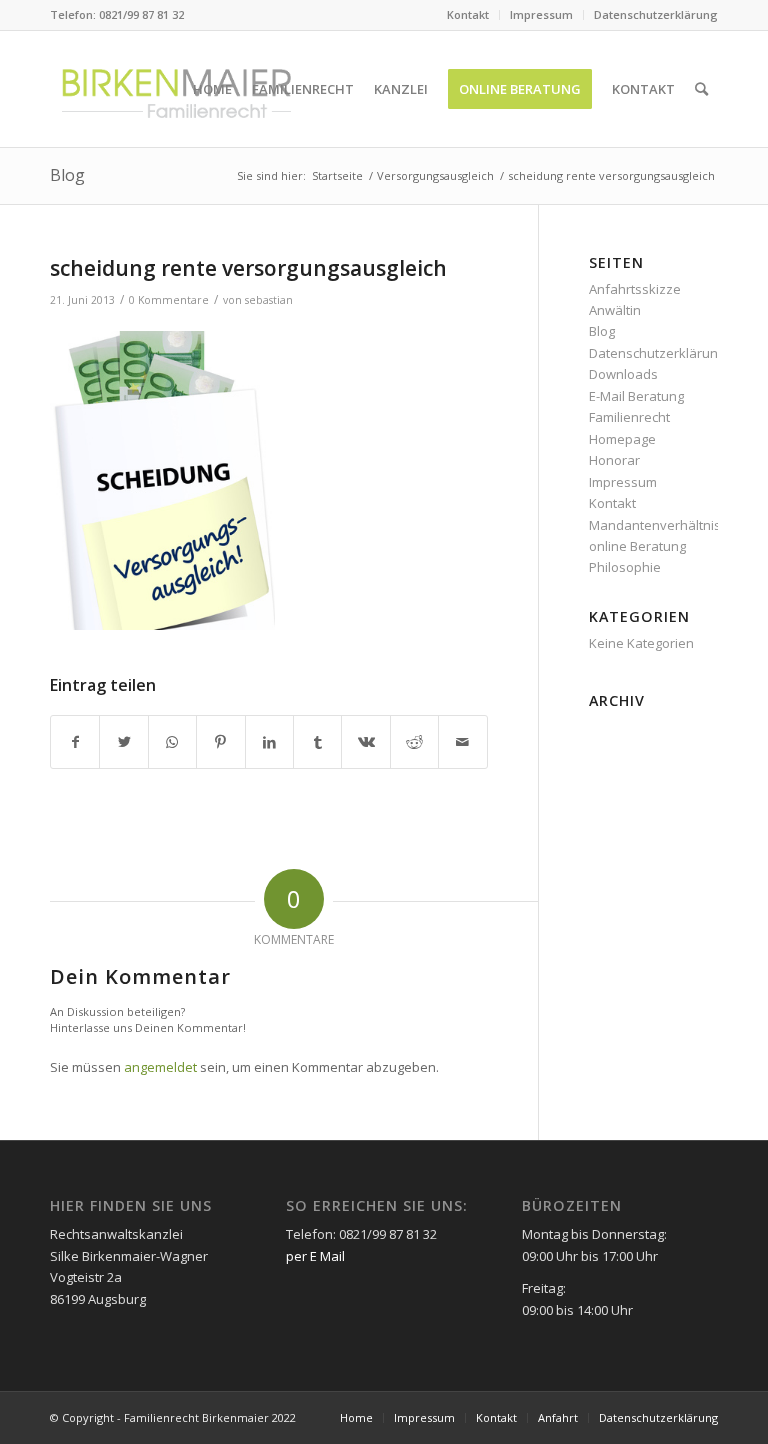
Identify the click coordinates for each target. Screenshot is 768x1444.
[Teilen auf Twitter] (123, 742)
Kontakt (468, 14)
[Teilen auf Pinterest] (220, 742)
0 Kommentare (169, 300)
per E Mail (315, 1256)
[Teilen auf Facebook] (75, 742)
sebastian (269, 300)
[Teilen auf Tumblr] (317, 742)
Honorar (614, 460)
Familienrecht (629, 417)
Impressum (541, 14)
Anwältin (615, 310)
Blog (67, 175)
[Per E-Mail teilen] (463, 742)
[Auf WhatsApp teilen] (172, 742)
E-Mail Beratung (636, 396)
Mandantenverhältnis (655, 525)
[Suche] (701, 89)
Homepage (622, 439)
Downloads (623, 374)
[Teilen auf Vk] (365, 742)
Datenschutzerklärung (656, 14)
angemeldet (160, 1067)
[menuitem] (468, 15)
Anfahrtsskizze (635, 289)
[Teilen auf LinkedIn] (269, 742)
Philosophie (625, 567)
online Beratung (637, 546)
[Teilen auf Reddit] (414, 742)
